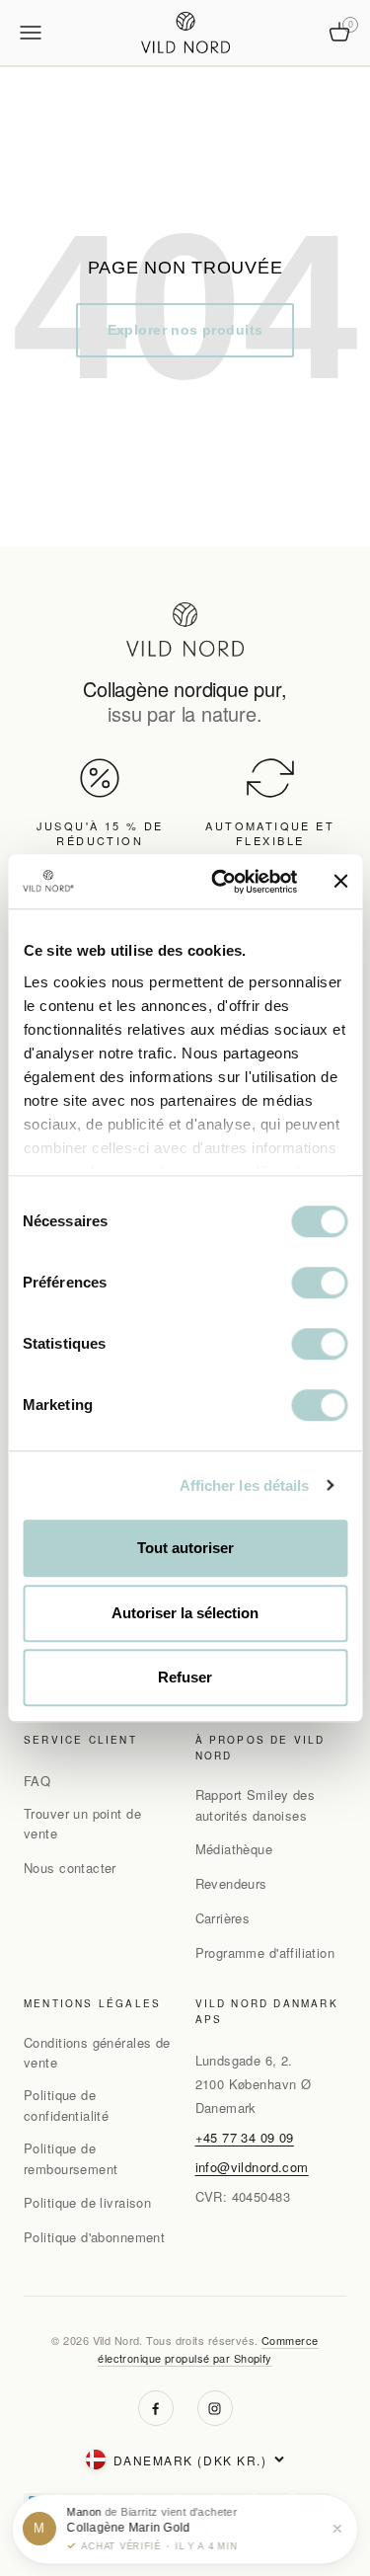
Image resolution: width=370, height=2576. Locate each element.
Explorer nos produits (185, 330)
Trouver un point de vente (82, 1824)
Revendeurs (231, 1883)
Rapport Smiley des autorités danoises (256, 1805)
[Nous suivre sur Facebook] (156, 2408)
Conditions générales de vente (97, 2053)
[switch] (319, 1283)
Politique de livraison (87, 2202)
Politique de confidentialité (66, 2105)
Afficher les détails (245, 1485)
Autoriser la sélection (185, 1613)
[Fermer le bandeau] (340, 882)
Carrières (223, 1918)
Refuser (185, 1677)
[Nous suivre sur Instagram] (215, 2408)
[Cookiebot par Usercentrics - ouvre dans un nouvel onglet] (221, 882)
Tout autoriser (185, 1548)
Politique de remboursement (71, 2158)
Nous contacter (70, 1868)
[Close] (337, 2529)
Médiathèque (234, 1849)
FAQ (37, 1781)
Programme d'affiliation (265, 1952)
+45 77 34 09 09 (245, 2137)
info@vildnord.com (252, 2167)
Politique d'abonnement (94, 2237)
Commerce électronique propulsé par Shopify (208, 2349)
